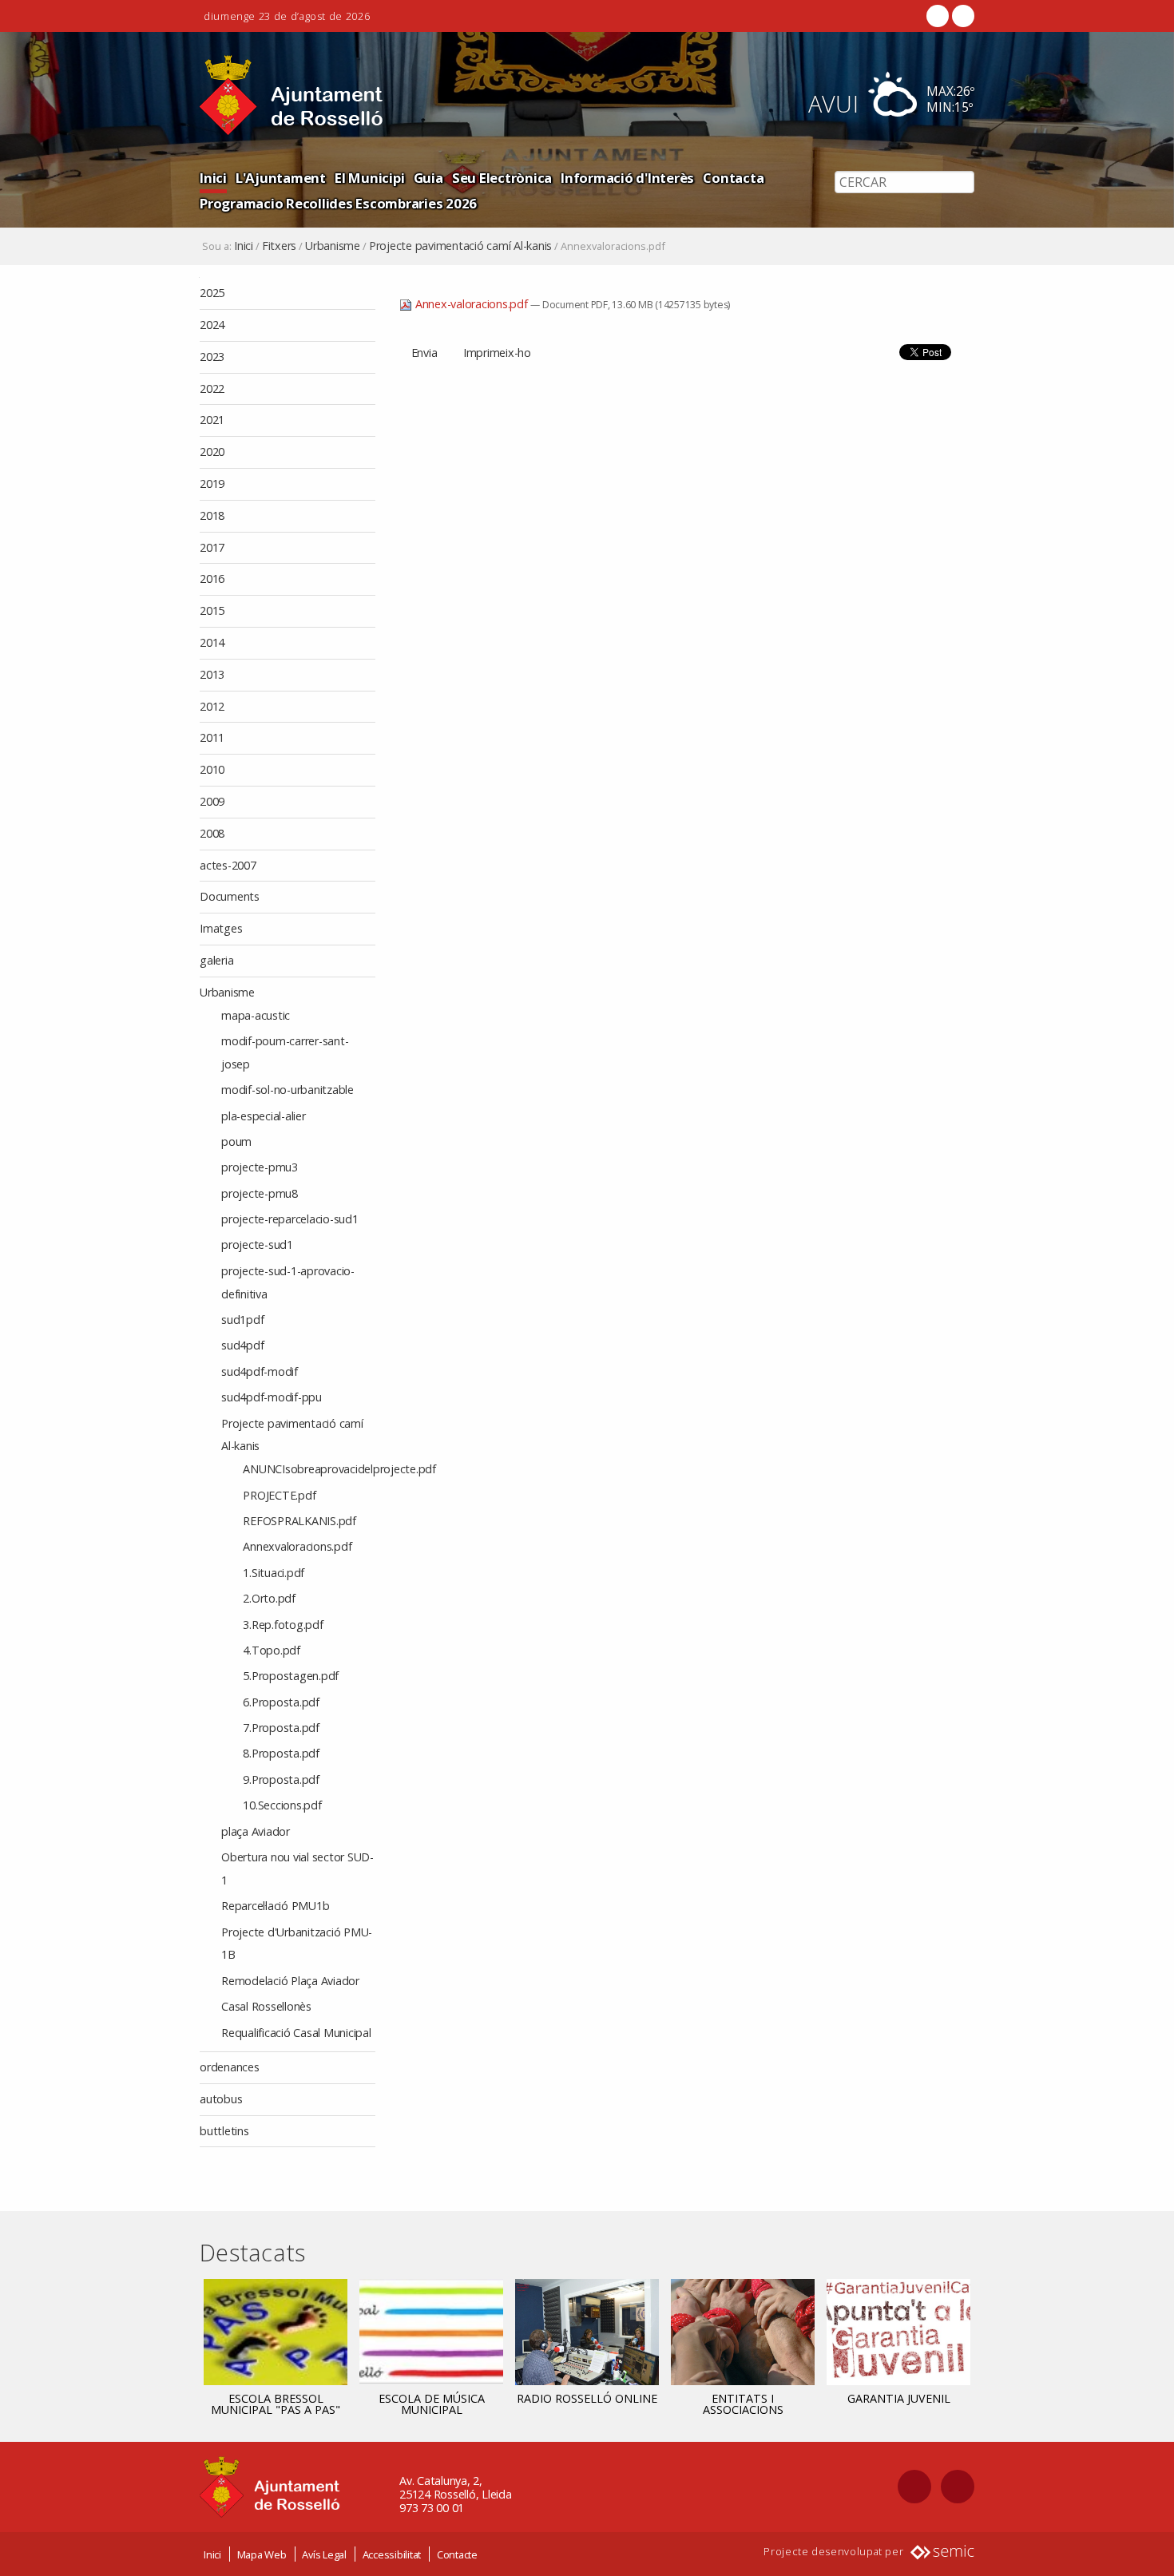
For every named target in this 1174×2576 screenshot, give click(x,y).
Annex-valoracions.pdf (471, 304)
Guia (428, 178)
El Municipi (369, 178)
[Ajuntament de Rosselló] (292, 95)
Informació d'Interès (627, 178)
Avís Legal (324, 2554)
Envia (424, 353)
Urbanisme (333, 246)
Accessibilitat (392, 2554)
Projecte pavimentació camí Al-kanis (460, 246)
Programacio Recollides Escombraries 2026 (338, 203)
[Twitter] (962, 16)
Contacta (733, 178)
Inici (213, 178)
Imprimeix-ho (497, 353)
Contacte (457, 2554)
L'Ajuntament (281, 178)
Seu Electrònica (502, 178)
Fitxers (279, 246)
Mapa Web (262, 2554)
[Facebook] (938, 16)
